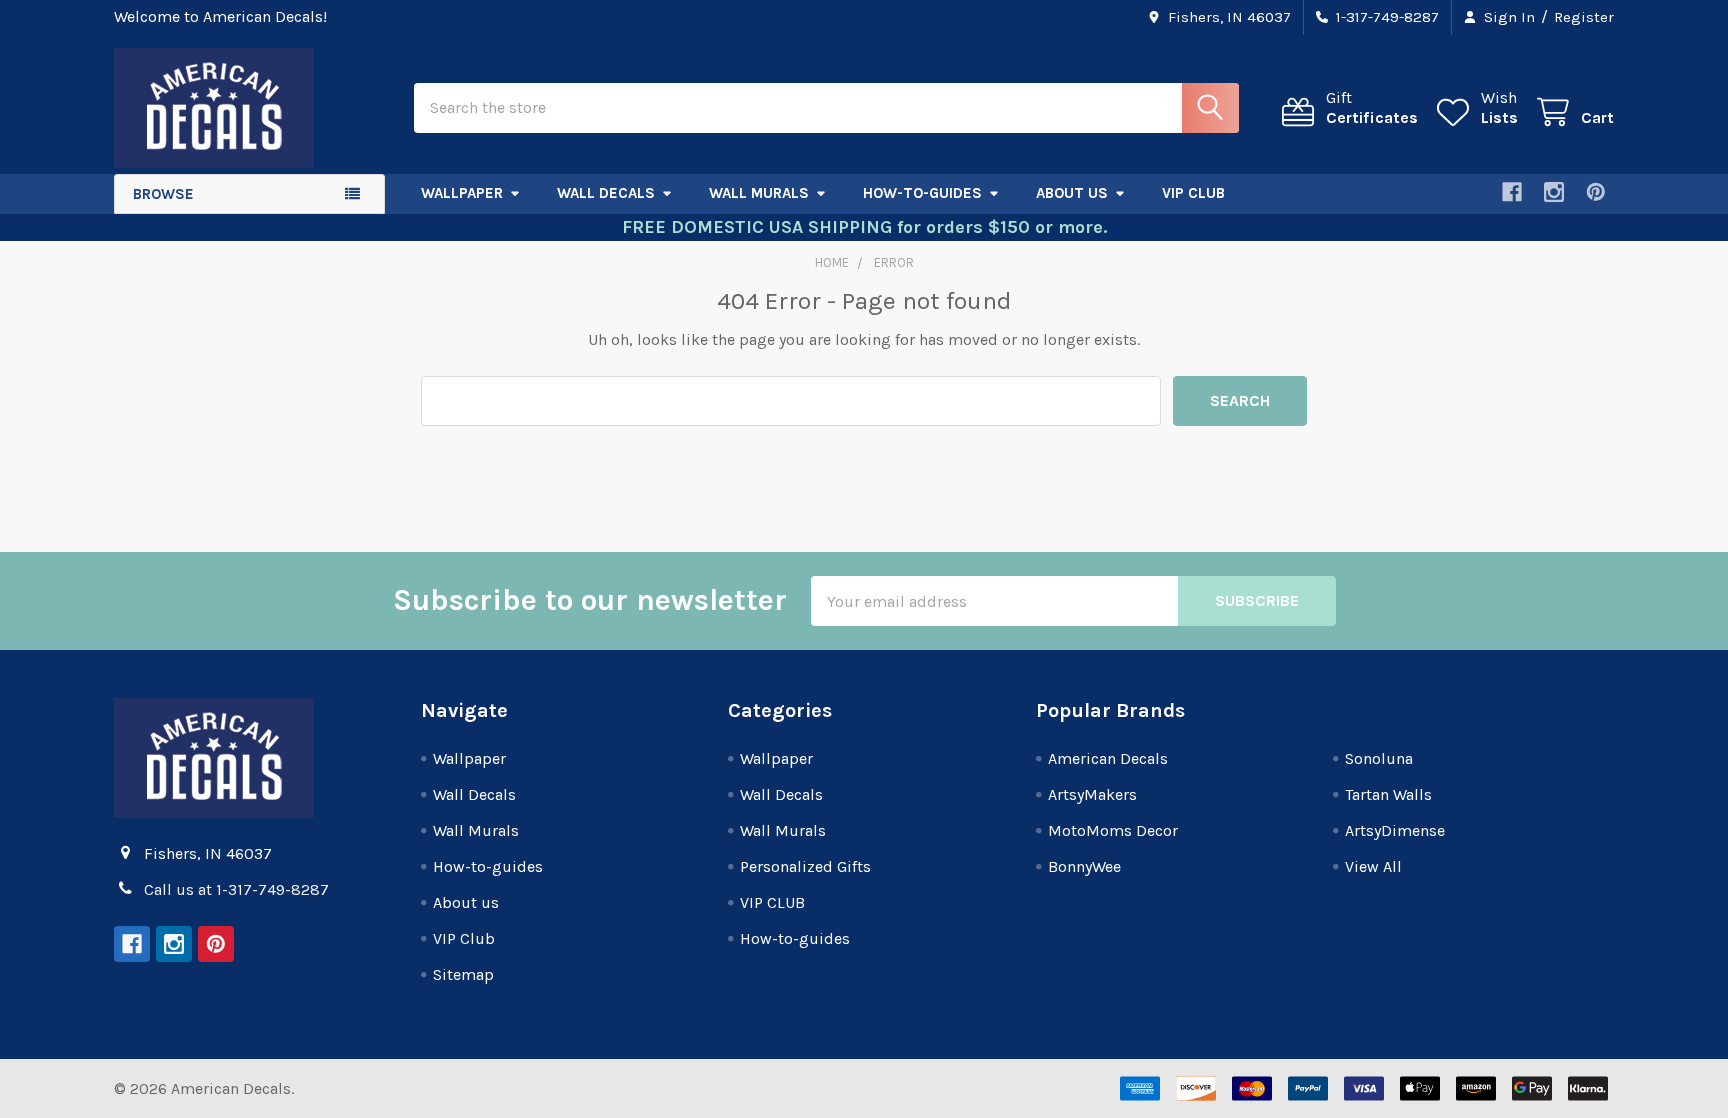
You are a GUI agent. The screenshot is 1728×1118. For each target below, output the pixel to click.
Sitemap (463, 974)
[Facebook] (1512, 192)
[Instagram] (1554, 192)
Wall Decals (606, 193)
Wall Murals (759, 193)
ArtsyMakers (1092, 794)
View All (1373, 866)
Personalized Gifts (805, 866)
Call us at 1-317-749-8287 (236, 889)
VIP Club (1193, 193)
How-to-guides (922, 193)
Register (1584, 17)
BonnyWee (1084, 866)
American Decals (1108, 758)
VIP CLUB (772, 902)
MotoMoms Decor (1113, 830)
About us (1072, 193)
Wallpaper (462, 193)
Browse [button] (163, 194)
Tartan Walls (1388, 794)
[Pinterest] (1596, 192)
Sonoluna (1379, 758)
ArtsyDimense (1395, 830)
